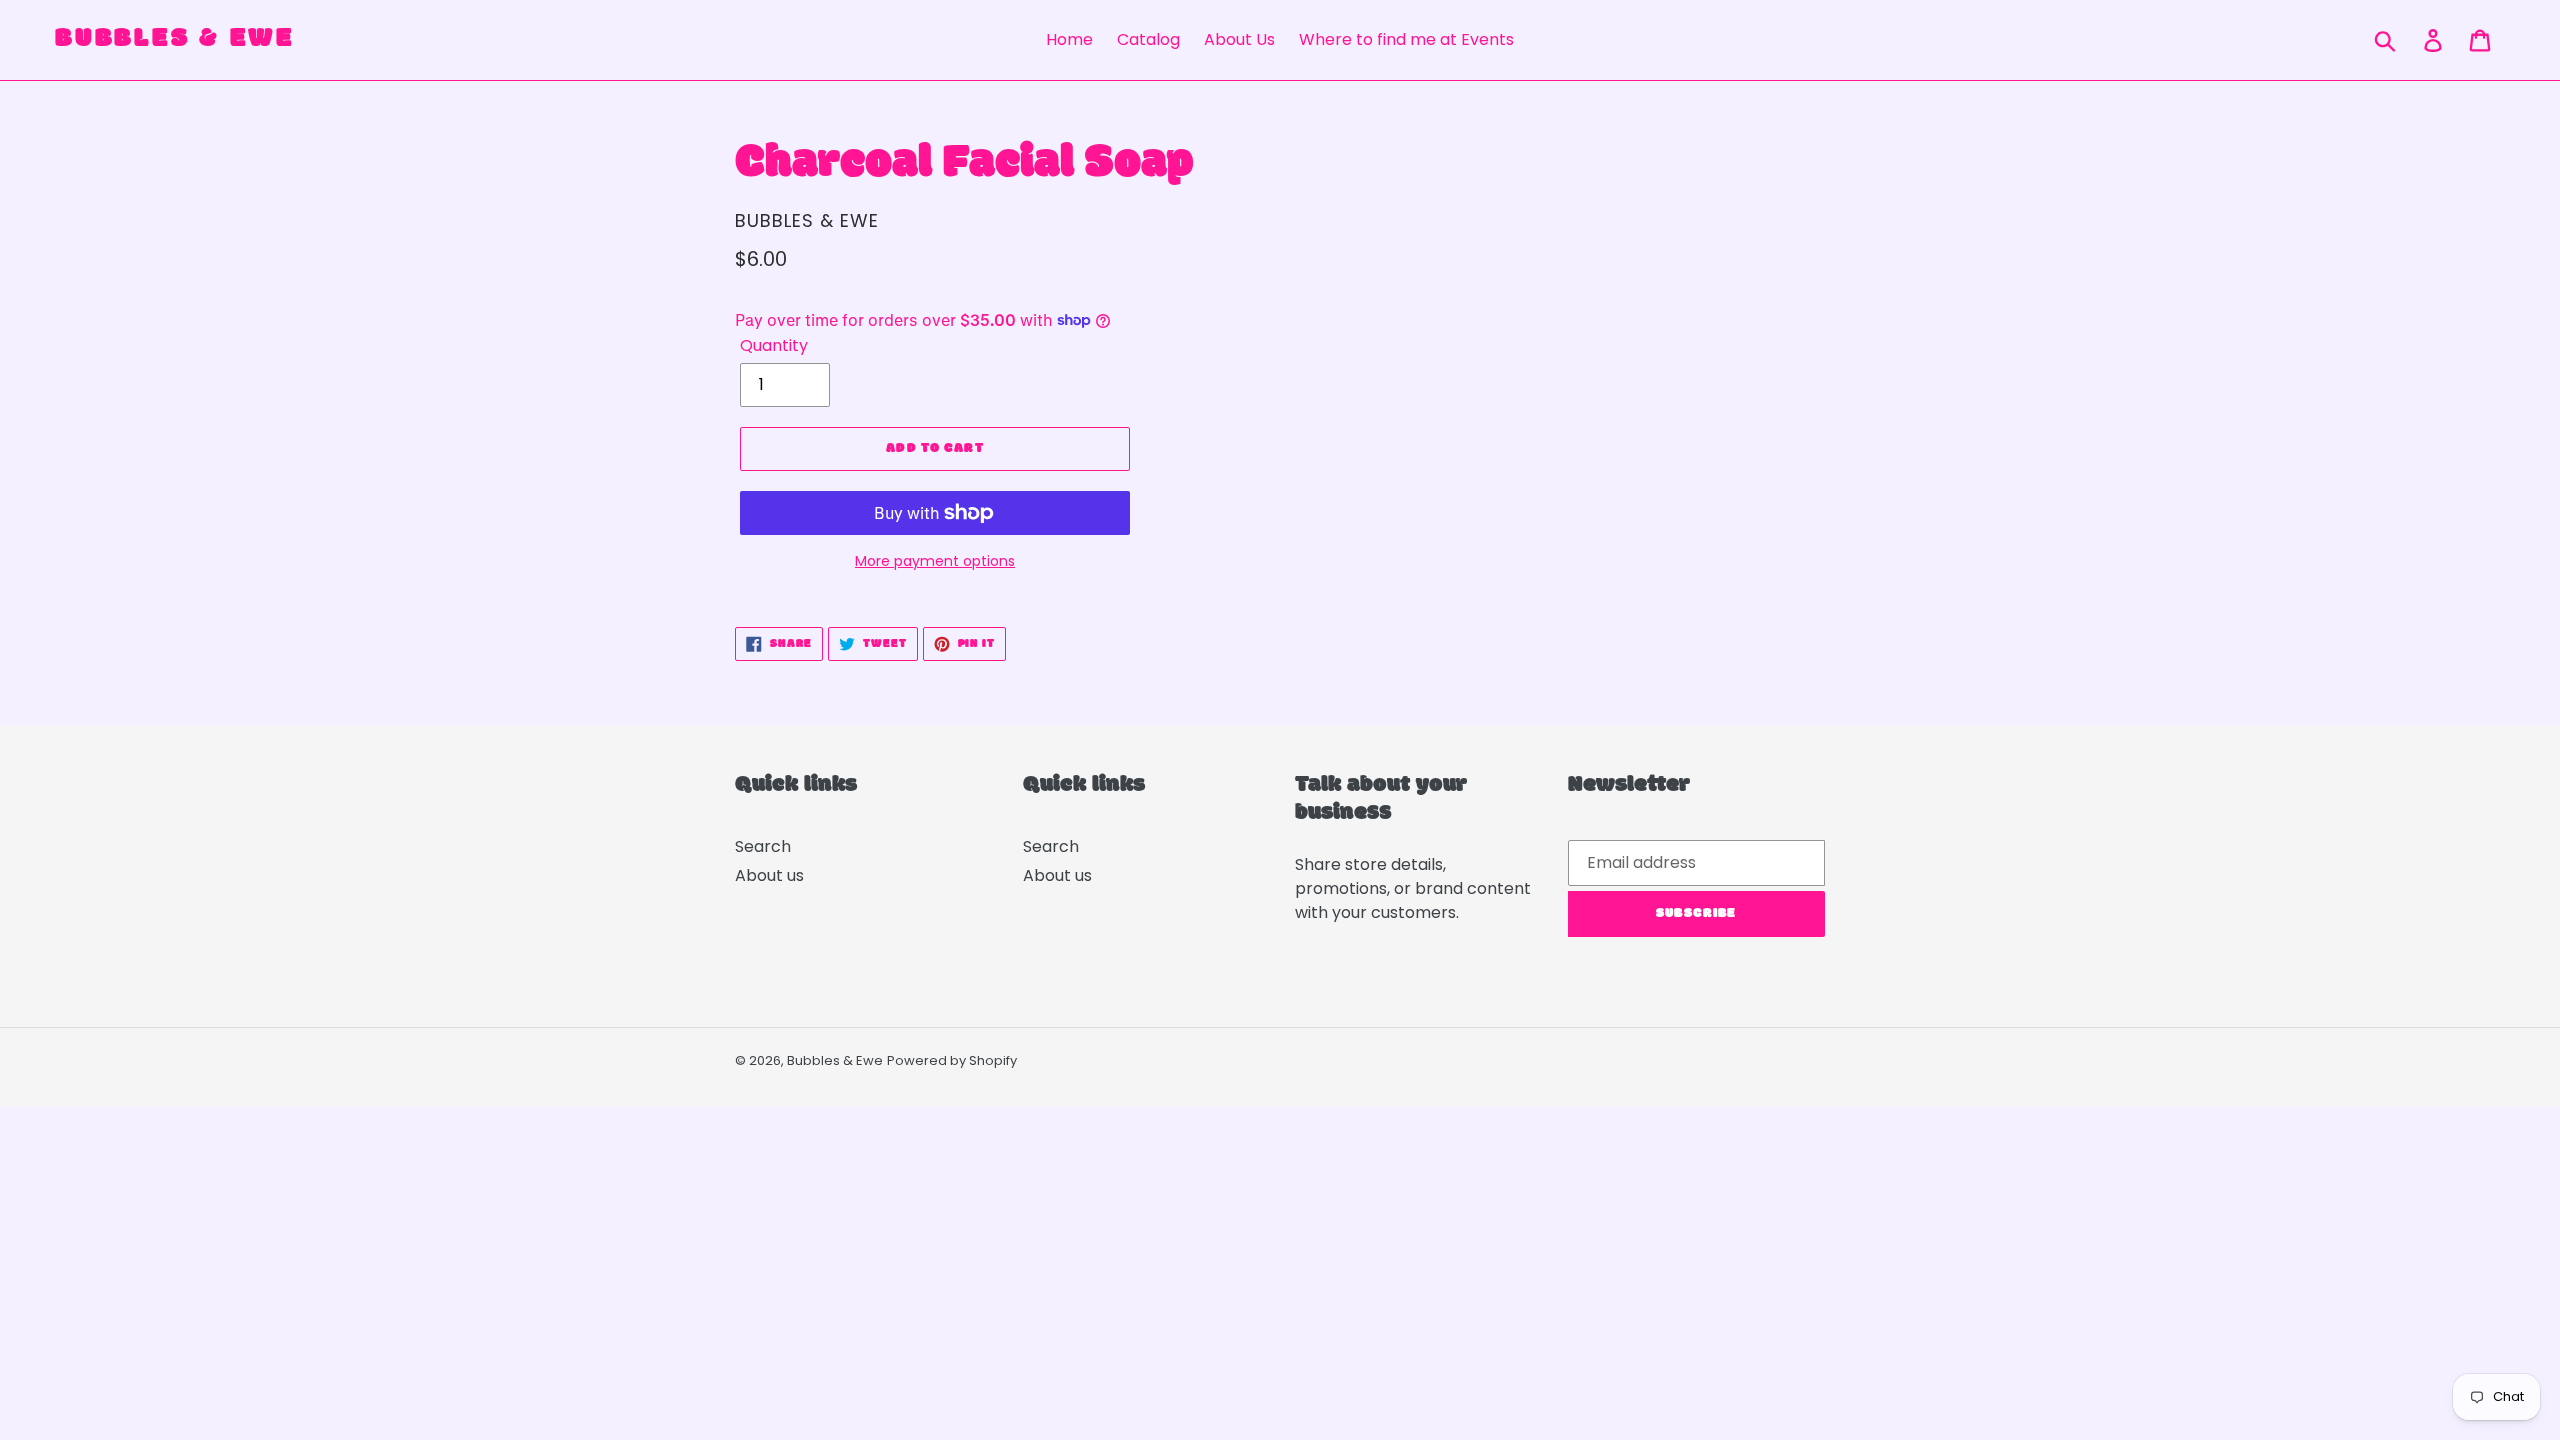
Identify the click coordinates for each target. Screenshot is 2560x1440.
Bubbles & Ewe (174, 40)
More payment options (935, 561)
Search (763, 846)
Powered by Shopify (952, 1060)
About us (769, 875)
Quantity (774, 345)
